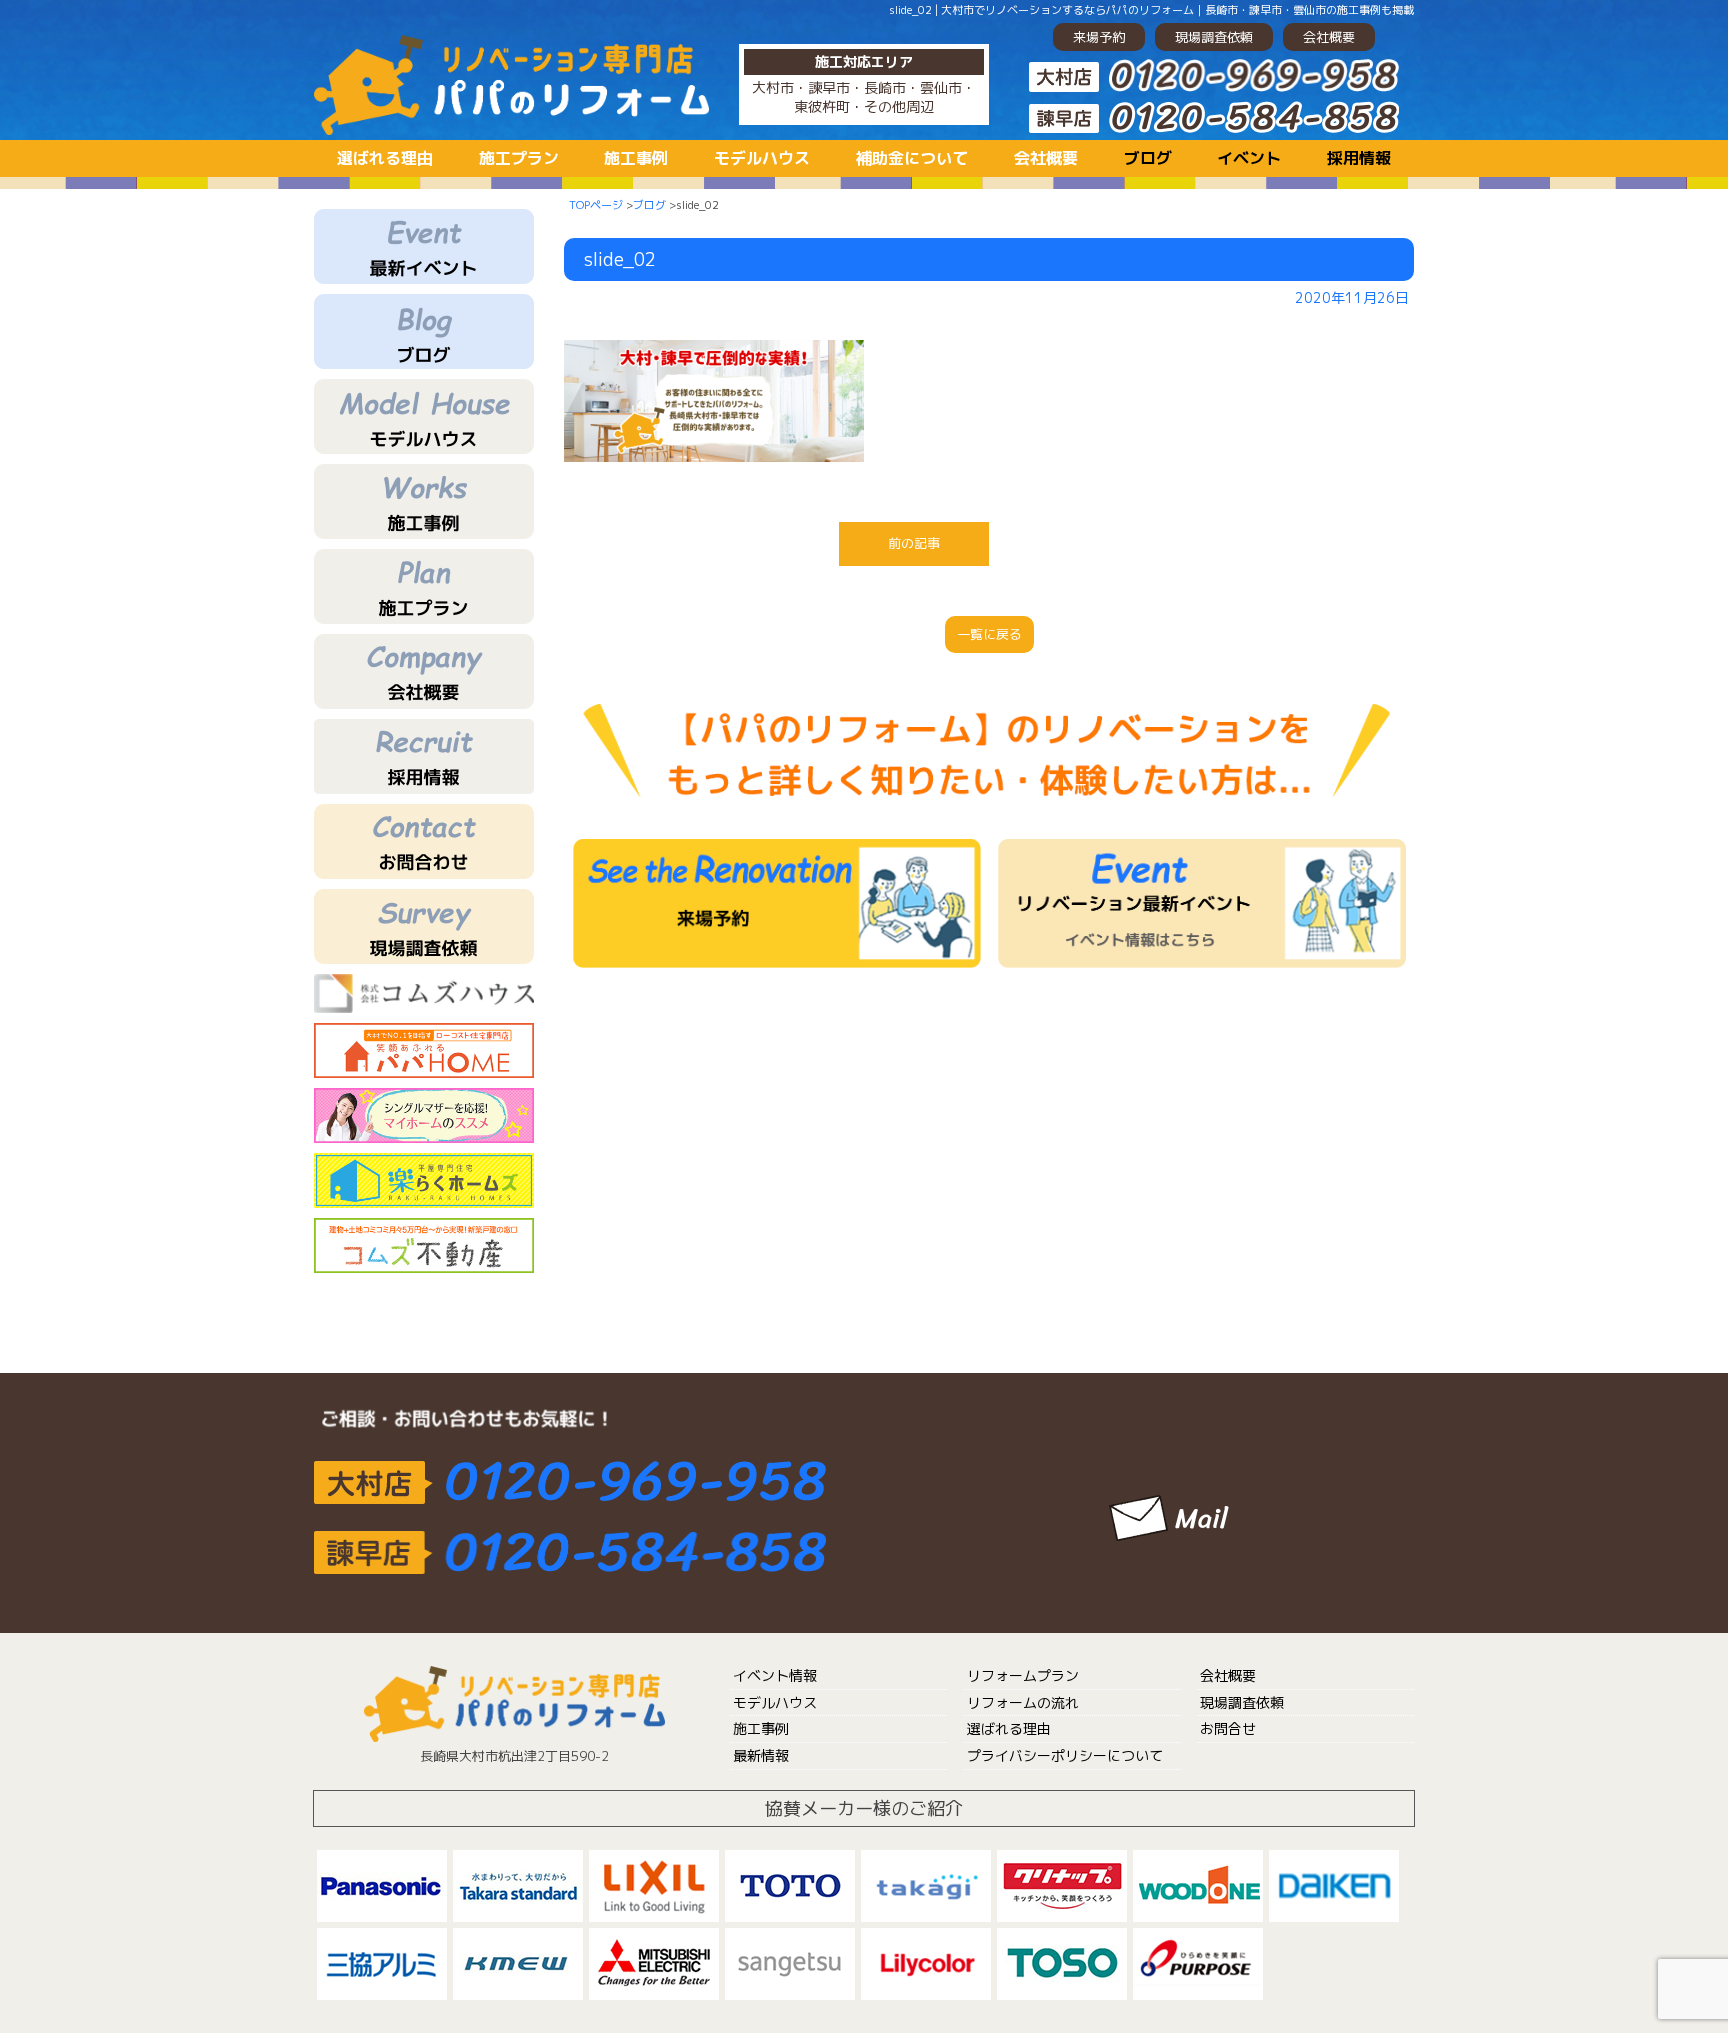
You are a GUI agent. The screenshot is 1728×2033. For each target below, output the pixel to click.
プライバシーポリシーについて (1065, 1755)
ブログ (1148, 158)
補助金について (912, 158)
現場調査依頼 (1214, 37)
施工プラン (519, 158)
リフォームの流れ (1023, 1702)
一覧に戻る (989, 634)
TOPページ (596, 205)
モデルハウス (762, 158)
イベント (1249, 158)
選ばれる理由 (385, 158)
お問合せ (1228, 1728)
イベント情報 (775, 1675)
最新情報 (761, 1755)
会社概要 (1329, 37)
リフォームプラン (1023, 1675)
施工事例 (636, 158)
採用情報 (1359, 158)
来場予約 (1099, 37)
